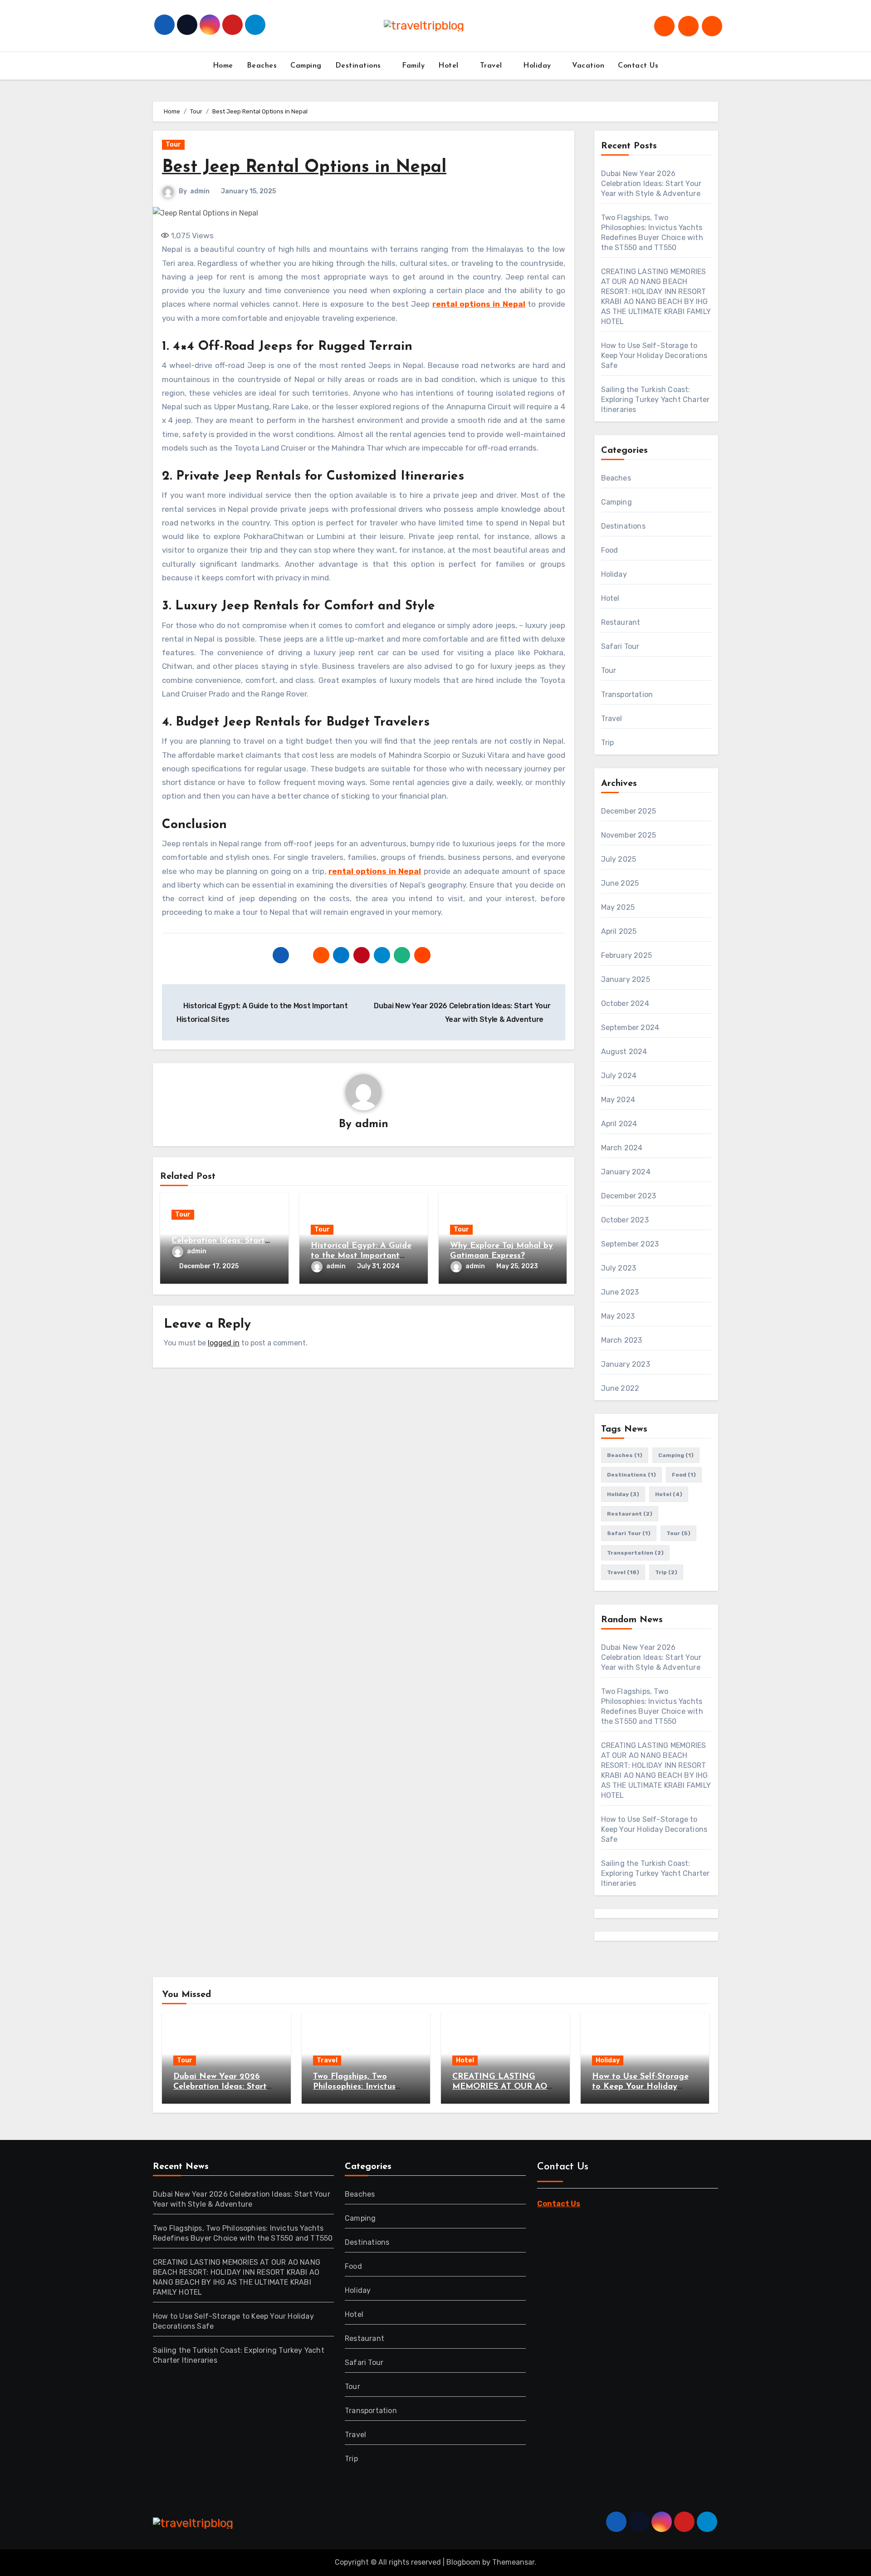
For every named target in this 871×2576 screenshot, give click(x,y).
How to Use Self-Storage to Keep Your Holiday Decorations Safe (654, 356)
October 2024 (625, 1003)
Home (223, 66)
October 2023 (625, 1220)
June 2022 (620, 1388)
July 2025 (619, 859)
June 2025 (620, 883)
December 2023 (629, 1196)
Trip (608, 743)
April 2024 (619, 1124)
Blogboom (463, 2562)
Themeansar (513, 2562)
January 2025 (626, 979)
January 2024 (626, 1172)
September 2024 (630, 1028)
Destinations (360, 66)
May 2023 (618, 1316)
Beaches (262, 66)
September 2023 (630, 1244)
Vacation (588, 66)
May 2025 (618, 907)
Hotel (450, 66)
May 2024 (618, 1100)
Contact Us (638, 66)
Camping (306, 66)
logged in (224, 1343)
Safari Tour (620, 646)
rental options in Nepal (479, 304)
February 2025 (627, 955)
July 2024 (619, 1076)
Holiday (538, 66)
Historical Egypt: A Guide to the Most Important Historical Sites (361, 1256)
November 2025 (629, 835)
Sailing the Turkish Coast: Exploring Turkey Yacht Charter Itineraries (656, 400)
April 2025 (619, 931)
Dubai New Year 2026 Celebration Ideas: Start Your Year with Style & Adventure (651, 184)
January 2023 (626, 1364)
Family (413, 66)
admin (200, 191)
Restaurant (621, 622)
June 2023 (620, 1292)
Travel (492, 66)
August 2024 (624, 1052)
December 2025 (629, 811)
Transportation (627, 694)
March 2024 (622, 1148)
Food (610, 550)
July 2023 (619, 1268)
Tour (173, 145)
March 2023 (622, 1340)
